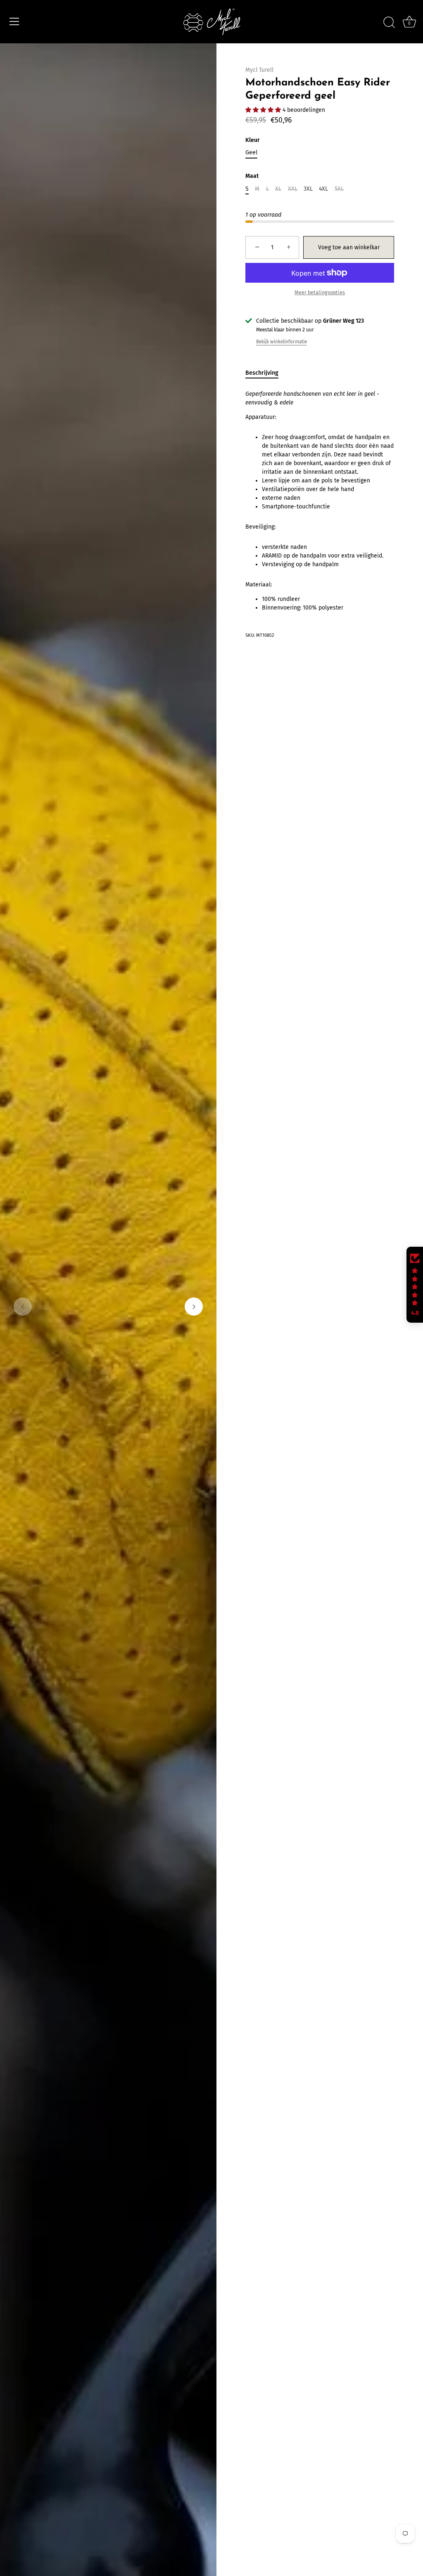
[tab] (266, 373)
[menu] (14, 21)
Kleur (253, 140)
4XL (323, 189)
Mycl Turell (259, 70)
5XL (339, 189)
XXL (293, 189)
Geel (251, 153)
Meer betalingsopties (320, 292)
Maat (252, 176)
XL (278, 189)
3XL (308, 189)
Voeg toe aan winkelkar (349, 247)
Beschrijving (262, 373)
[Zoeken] (389, 23)
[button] (23, 1307)
